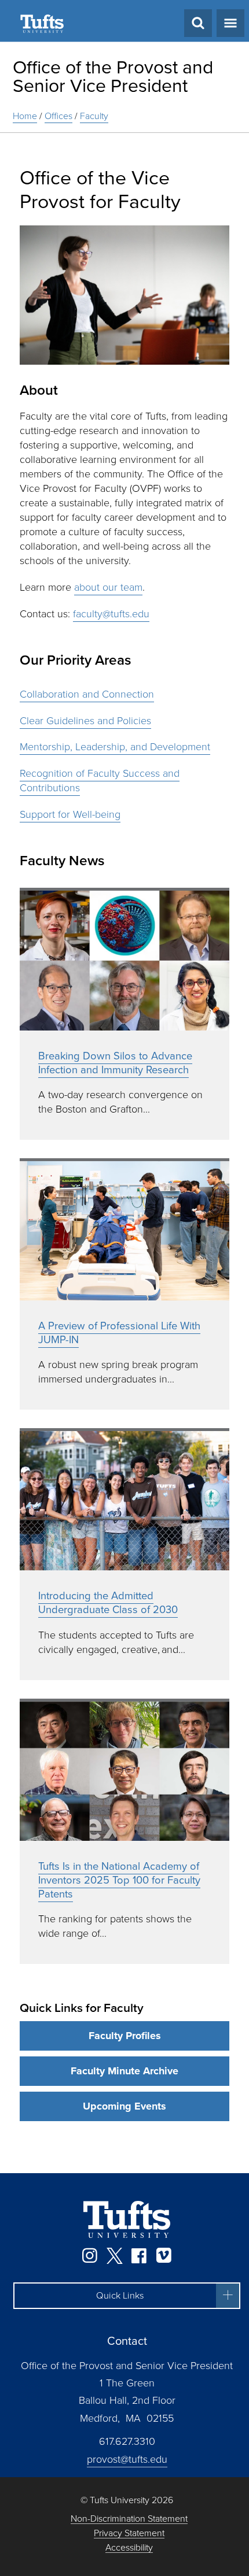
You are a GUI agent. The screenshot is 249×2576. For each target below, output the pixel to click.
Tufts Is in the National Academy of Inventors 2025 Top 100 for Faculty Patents (119, 1880)
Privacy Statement (129, 2534)
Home (25, 116)
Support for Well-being (70, 814)
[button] (127, 2296)
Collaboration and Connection (87, 694)
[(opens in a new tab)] (124, 959)
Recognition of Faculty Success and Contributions (100, 781)
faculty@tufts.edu (111, 614)
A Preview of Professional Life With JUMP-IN (119, 1333)
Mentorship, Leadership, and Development (115, 747)
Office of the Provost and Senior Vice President (113, 76)
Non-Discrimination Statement (129, 2519)
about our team (108, 587)
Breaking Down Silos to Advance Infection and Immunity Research (115, 1063)
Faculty (94, 116)
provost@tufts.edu (127, 2459)
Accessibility (129, 2548)
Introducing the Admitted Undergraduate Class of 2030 (108, 1602)
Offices (58, 116)
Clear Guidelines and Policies (85, 721)
